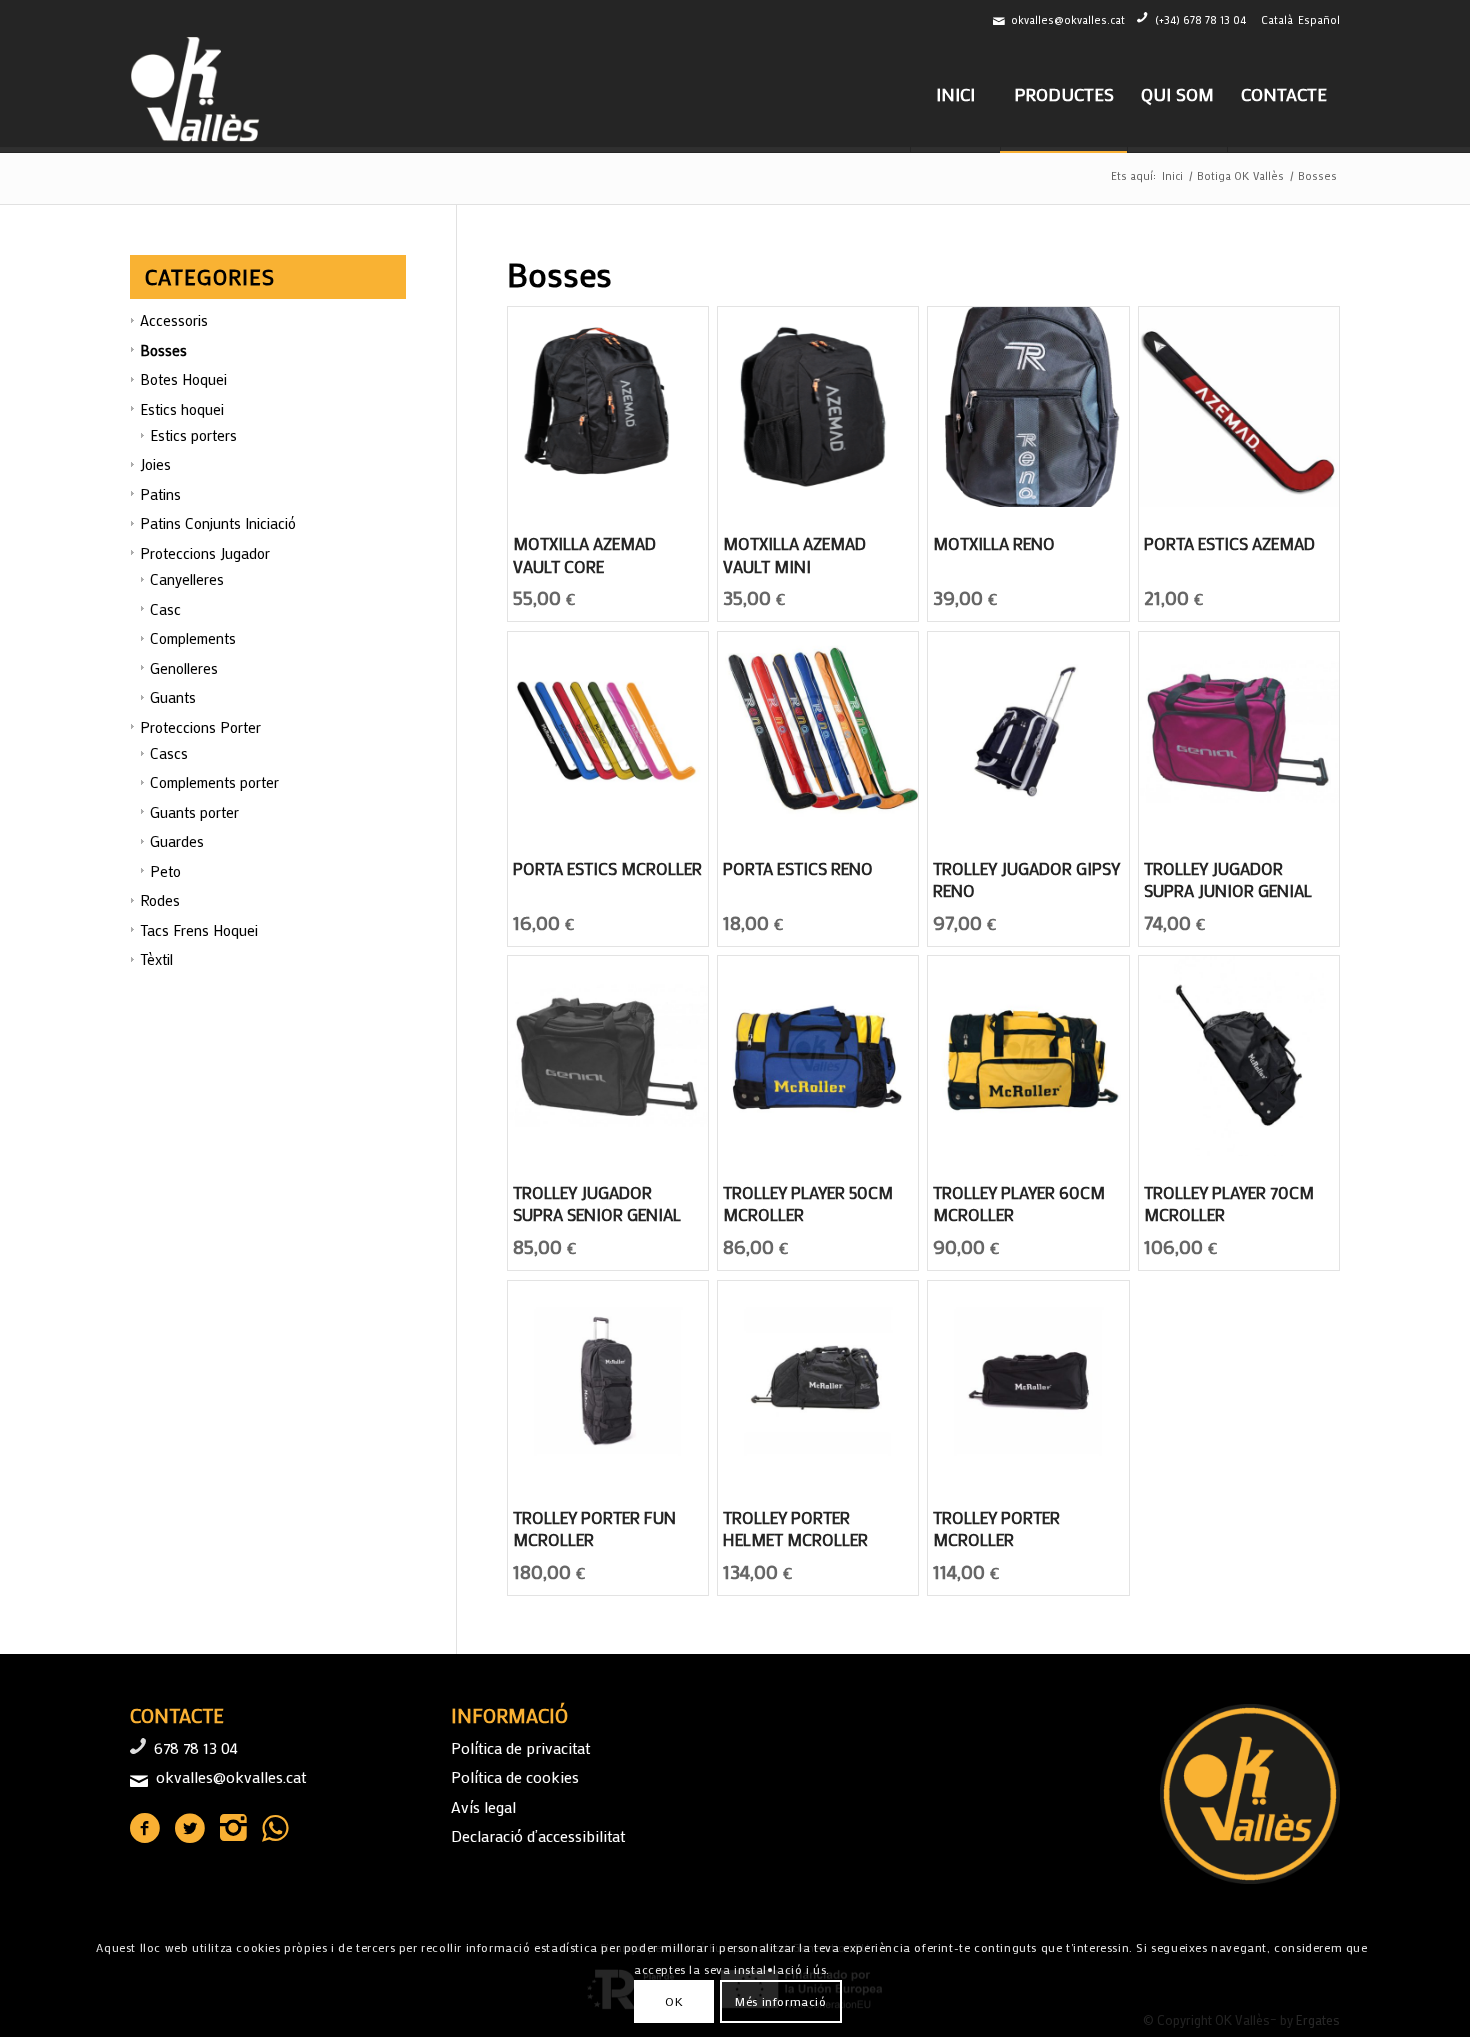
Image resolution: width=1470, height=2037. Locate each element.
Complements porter (214, 782)
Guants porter (194, 812)
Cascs (169, 753)
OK (674, 2002)
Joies (155, 464)
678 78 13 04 (196, 1747)
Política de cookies (515, 1776)
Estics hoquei (182, 409)
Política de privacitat (520, 1747)
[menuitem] (955, 94)
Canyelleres (187, 579)
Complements (193, 638)
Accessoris (174, 320)
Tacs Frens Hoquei (199, 930)
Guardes (177, 841)
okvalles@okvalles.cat (1068, 20)
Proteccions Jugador (205, 553)
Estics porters (193, 435)
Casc (165, 609)
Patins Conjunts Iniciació (218, 523)
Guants (173, 697)
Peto (165, 871)
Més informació (780, 2002)
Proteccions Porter (200, 727)
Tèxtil (156, 959)
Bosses (163, 350)
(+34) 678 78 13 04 (1200, 20)
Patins (160, 494)
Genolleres (184, 668)
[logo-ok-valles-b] (197, 94)
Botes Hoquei (183, 379)
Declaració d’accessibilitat (538, 1835)
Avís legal (483, 1806)
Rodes (160, 900)
